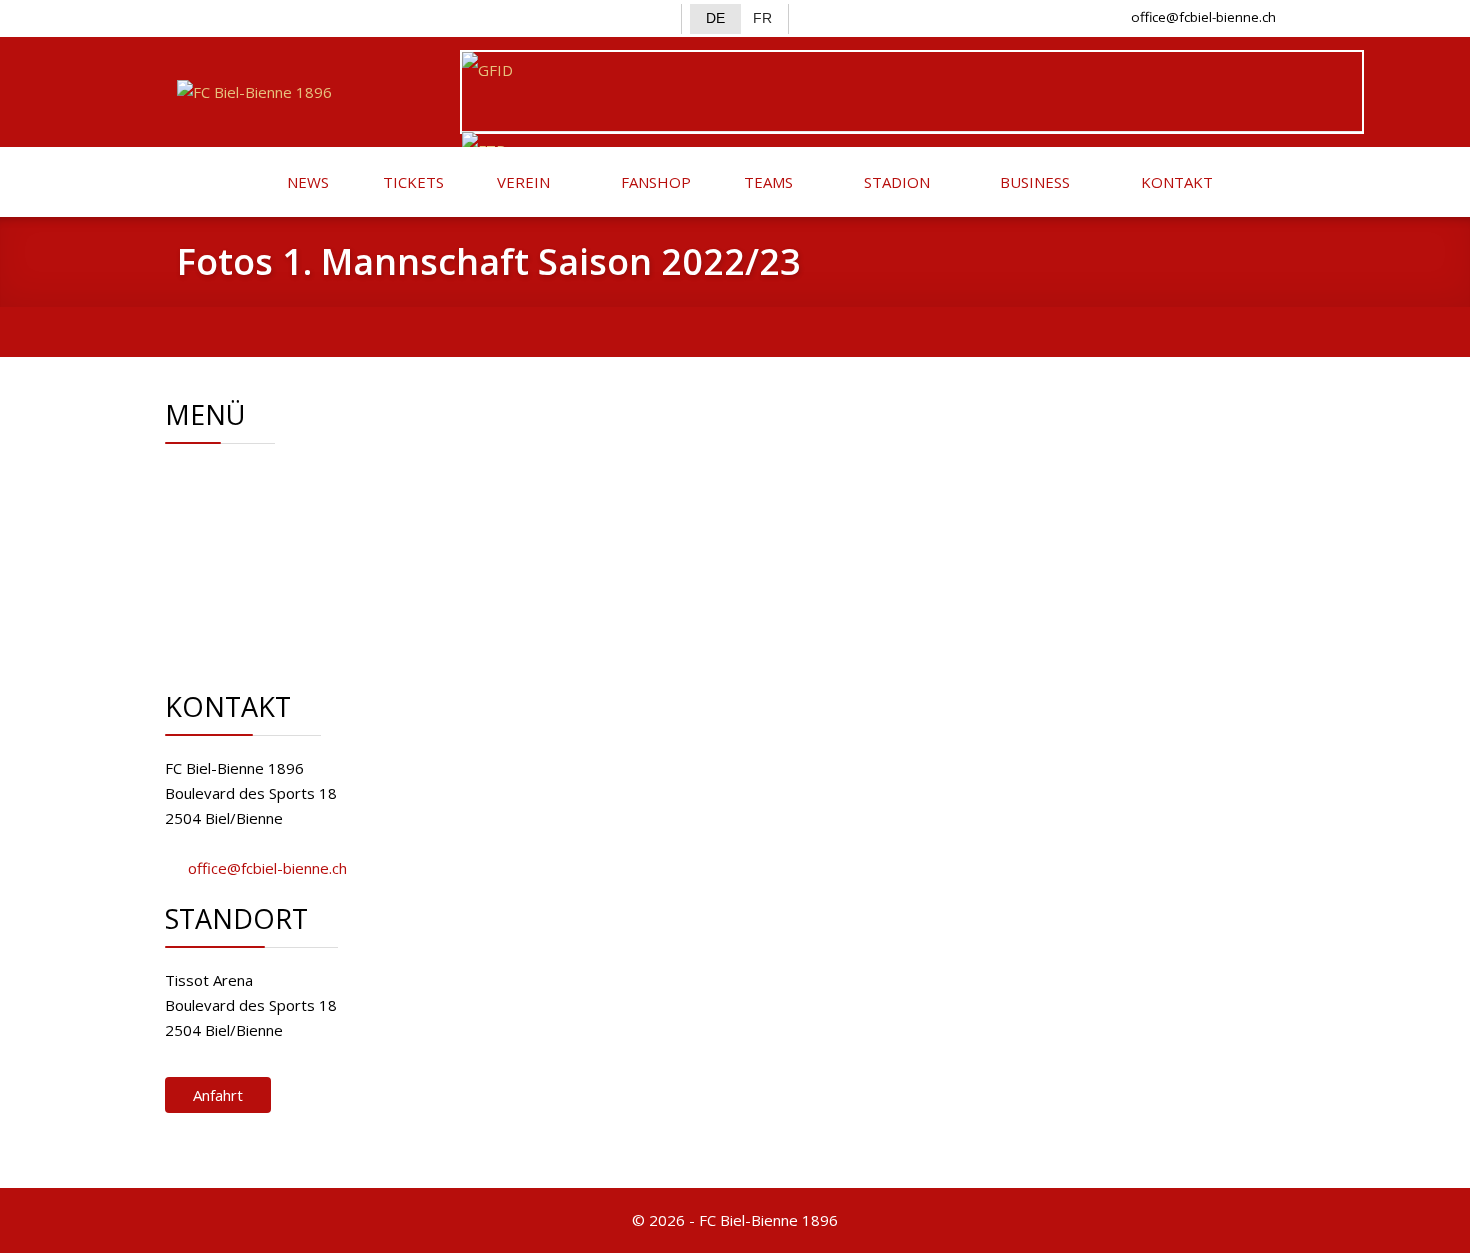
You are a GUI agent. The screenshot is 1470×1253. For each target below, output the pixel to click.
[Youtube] (291, 16)
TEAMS (766, 182)
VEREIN (521, 182)
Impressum (274, 601)
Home (256, 476)
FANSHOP (654, 182)
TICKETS (411, 182)
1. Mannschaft (282, 526)
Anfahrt (218, 1095)
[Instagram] (259, 16)
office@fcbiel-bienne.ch (1203, 17)
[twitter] (226, 16)
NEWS (306, 182)
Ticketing (266, 551)
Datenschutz (278, 626)
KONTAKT (1175, 182)
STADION (895, 182)
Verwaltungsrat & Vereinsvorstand (354, 501)
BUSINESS (1033, 182)
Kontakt (262, 576)
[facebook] (193, 16)
